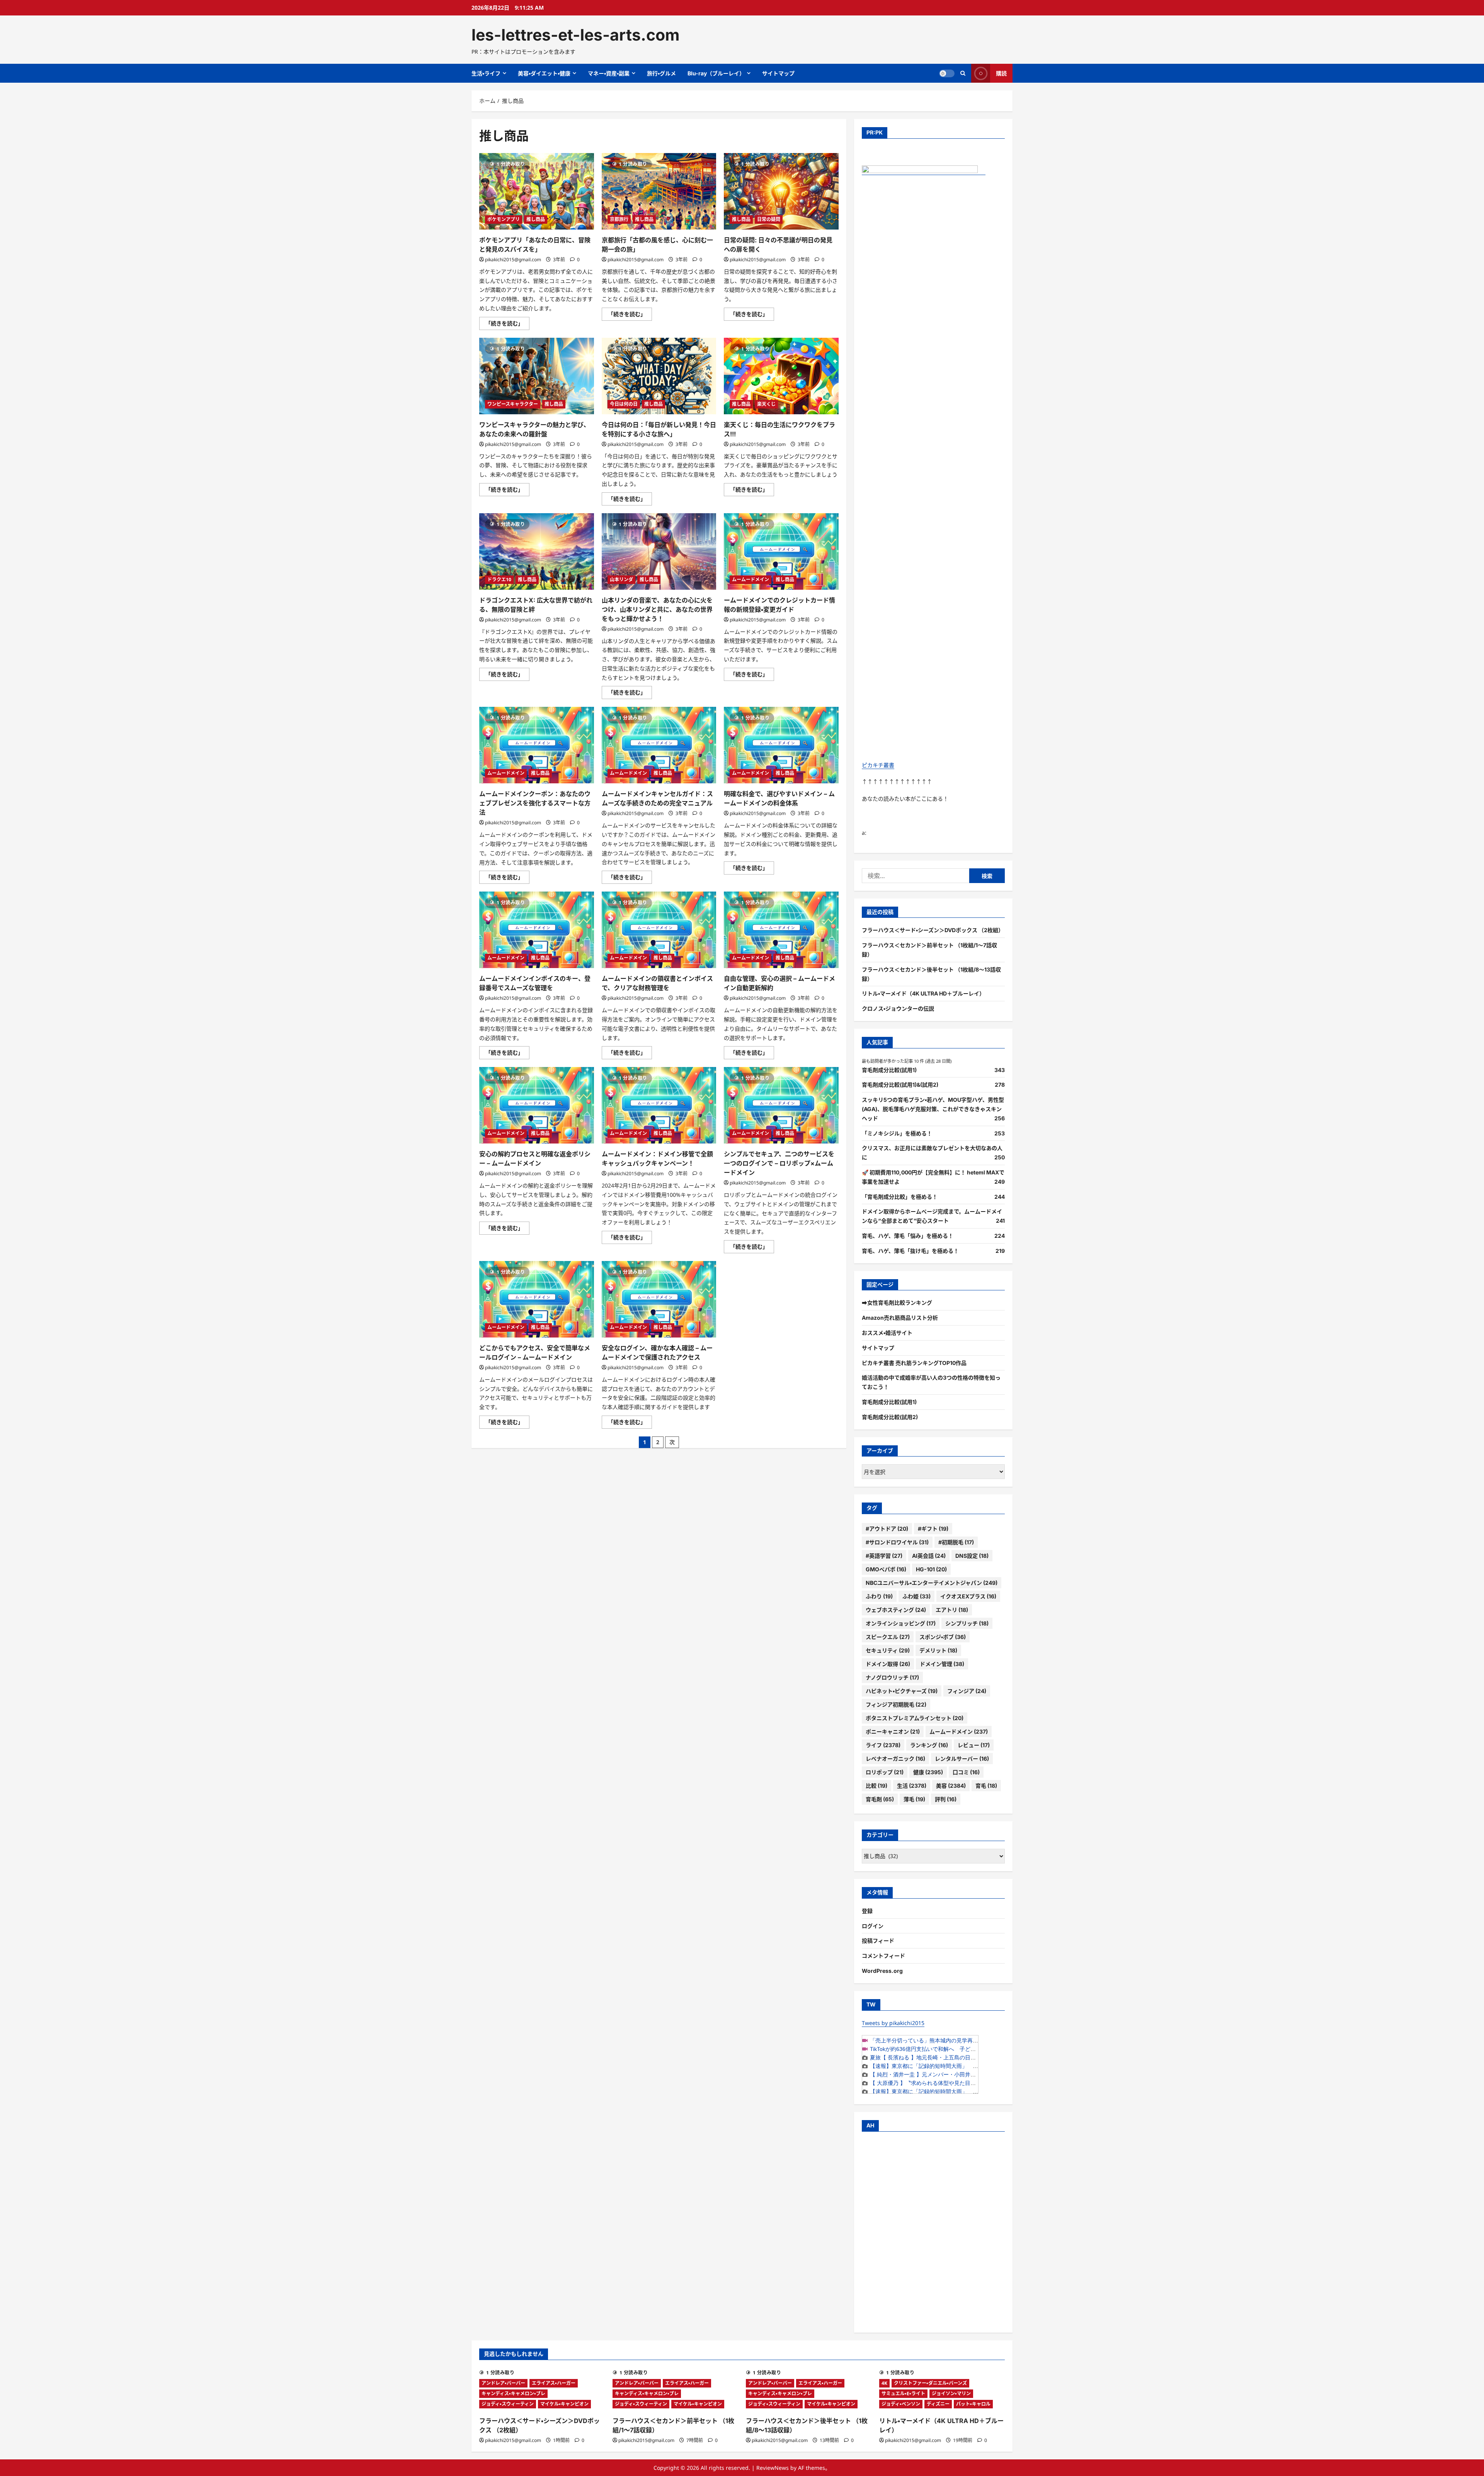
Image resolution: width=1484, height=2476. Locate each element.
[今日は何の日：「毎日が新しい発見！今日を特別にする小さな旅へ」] (659, 376)
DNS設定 (972, 1556)
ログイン (873, 1926)
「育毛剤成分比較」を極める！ (900, 1197)
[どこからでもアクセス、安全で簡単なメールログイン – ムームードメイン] (537, 1299)
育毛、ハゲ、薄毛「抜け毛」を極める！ (910, 1251)
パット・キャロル (973, 2404)
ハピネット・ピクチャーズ (902, 1691)
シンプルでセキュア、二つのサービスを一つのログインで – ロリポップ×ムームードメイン (779, 1163)
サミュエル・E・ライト (903, 2393)
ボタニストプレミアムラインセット (915, 1718)
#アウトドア (887, 1529)
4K (884, 2383)
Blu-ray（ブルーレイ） (716, 73)
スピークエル (888, 1637)
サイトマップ (778, 73)
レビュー (974, 1745)
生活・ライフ (486, 73)
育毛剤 (880, 1799)
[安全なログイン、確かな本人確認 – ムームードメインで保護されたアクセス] (659, 1299)
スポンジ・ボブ (943, 1637)
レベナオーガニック (895, 1759)
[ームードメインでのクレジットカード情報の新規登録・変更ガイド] (781, 551)
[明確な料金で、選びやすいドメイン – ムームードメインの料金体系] (781, 745)
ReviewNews (773, 2468)
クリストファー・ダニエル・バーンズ (930, 2383)
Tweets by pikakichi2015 (893, 2023)
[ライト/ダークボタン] (947, 73)
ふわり (879, 1596)
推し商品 (536, 219)
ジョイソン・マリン (951, 2393)
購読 (1001, 73)
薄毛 (914, 1799)
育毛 (986, 1786)
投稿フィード (878, 1941)
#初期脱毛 (956, 1542)
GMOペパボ (886, 1569)
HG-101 (931, 1569)
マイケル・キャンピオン (564, 2404)
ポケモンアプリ (504, 219)
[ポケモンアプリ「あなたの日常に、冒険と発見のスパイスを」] (537, 191)
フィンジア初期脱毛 (896, 1704)
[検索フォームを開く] (963, 73)
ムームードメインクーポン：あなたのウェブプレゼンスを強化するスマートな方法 (535, 803)
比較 (876, 1786)
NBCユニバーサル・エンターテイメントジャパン (932, 1583)
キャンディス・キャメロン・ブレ (513, 2393)
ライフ (883, 1745)
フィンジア (967, 1691)
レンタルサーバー (962, 1759)
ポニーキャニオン (893, 1731)
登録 (867, 1911)
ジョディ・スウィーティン (508, 2404)
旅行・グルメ (661, 73)
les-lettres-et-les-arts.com (575, 35)
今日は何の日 (624, 404)
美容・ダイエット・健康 (544, 73)
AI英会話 (929, 1556)
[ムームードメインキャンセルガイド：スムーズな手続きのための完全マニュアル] (659, 745)
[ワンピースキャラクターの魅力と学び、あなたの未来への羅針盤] (537, 376)
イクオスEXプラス (968, 1596)
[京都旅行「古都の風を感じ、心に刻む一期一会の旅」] (659, 191)
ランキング (929, 1745)
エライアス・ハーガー (554, 2383)
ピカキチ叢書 (878, 765)
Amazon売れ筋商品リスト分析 (900, 1318)
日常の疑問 (769, 219)
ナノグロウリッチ (892, 1677)
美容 (951, 1786)
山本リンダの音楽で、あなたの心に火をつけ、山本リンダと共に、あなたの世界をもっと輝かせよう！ (657, 609)
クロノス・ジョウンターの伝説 (898, 1008)
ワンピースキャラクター (513, 404)
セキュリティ (888, 1650)
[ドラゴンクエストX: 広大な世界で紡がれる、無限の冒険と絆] (537, 551)
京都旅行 (619, 219)
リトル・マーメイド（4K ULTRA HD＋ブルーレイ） (923, 993)
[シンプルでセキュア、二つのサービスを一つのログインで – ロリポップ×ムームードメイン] (781, 1105)
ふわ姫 (916, 1596)
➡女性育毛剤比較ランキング (897, 1303)
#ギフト (933, 1529)
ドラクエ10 (499, 579)
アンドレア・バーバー (503, 2383)
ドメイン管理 (942, 1664)
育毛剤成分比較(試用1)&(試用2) (900, 1085)
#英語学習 (884, 1556)
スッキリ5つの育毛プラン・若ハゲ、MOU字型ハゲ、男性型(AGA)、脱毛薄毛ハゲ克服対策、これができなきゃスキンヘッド (933, 1109)
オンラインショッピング (901, 1623)
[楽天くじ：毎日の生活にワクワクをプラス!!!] (781, 376)
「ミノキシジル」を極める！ (897, 1133)
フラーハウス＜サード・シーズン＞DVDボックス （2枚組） (933, 930)
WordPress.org (882, 1971)
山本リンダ (621, 579)
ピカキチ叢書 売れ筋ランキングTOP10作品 (914, 1363)
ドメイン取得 (888, 1664)
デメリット (938, 1650)
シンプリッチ (967, 1623)
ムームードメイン (751, 579)
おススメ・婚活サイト (887, 1333)
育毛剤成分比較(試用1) (889, 1070)
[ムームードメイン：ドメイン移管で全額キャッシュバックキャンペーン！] (659, 1105)
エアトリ (952, 1610)
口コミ (966, 1772)
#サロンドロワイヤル (897, 1542)
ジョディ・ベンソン (901, 2404)
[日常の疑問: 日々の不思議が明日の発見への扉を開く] (781, 191)
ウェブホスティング (896, 1610)
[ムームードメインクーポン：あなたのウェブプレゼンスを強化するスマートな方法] (537, 745)
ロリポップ (885, 1772)
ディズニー (938, 2404)
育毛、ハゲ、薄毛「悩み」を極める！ (908, 1236)
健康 (928, 1772)
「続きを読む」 (507, 325)
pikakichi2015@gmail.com (513, 260)
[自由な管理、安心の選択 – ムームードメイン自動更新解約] (781, 930)
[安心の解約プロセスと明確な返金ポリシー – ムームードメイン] (537, 1105)
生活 (912, 1786)
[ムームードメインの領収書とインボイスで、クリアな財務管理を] (659, 930)
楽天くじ (766, 404)
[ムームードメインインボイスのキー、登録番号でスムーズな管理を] (537, 930)
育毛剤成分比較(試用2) (890, 1417)
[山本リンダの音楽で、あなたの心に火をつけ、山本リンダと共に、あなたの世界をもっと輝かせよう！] (659, 551)
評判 (946, 1799)
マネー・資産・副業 (609, 73)
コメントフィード (883, 1956)
